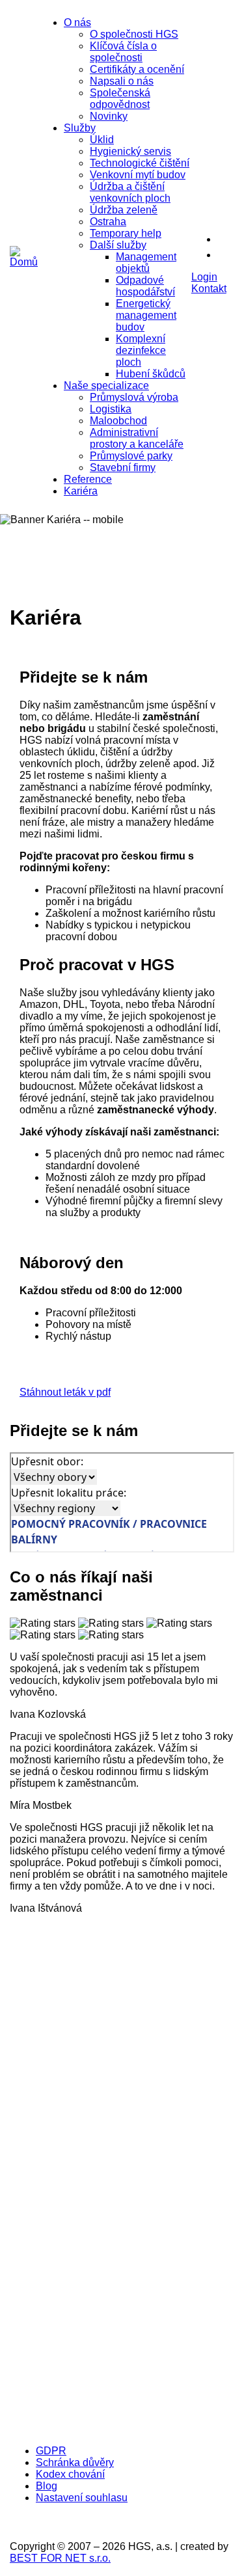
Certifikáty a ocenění (137, 69)
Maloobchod (118, 421)
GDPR (51, 2451)
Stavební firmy (123, 468)
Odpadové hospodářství (145, 286)
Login (204, 277)
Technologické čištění (140, 163)
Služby (80, 128)
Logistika (111, 409)
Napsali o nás (122, 81)
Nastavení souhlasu (82, 2498)
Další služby (118, 245)
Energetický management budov (146, 315)
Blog (47, 2486)
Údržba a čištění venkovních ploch (130, 192)
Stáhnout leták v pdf (65, 1392)
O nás (77, 22)
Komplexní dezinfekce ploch (141, 350)
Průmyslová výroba (134, 397)
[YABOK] (114, 2429)
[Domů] (24, 262)
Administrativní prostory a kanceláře (137, 438)
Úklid (102, 140)
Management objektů (146, 263)
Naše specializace (106, 386)
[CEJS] (114, 2301)
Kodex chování (70, 2474)
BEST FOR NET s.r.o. (60, 2558)
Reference (88, 479)
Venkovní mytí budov (138, 175)
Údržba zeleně (124, 210)
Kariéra (81, 491)
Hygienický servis (130, 151)
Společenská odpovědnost (120, 99)
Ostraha (108, 222)
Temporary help (126, 233)
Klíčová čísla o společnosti (123, 52)
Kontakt (209, 289)
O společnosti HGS (134, 34)
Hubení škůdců (151, 374)
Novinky (109, 116)
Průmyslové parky (131, 456)
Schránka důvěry (75, 2462)
